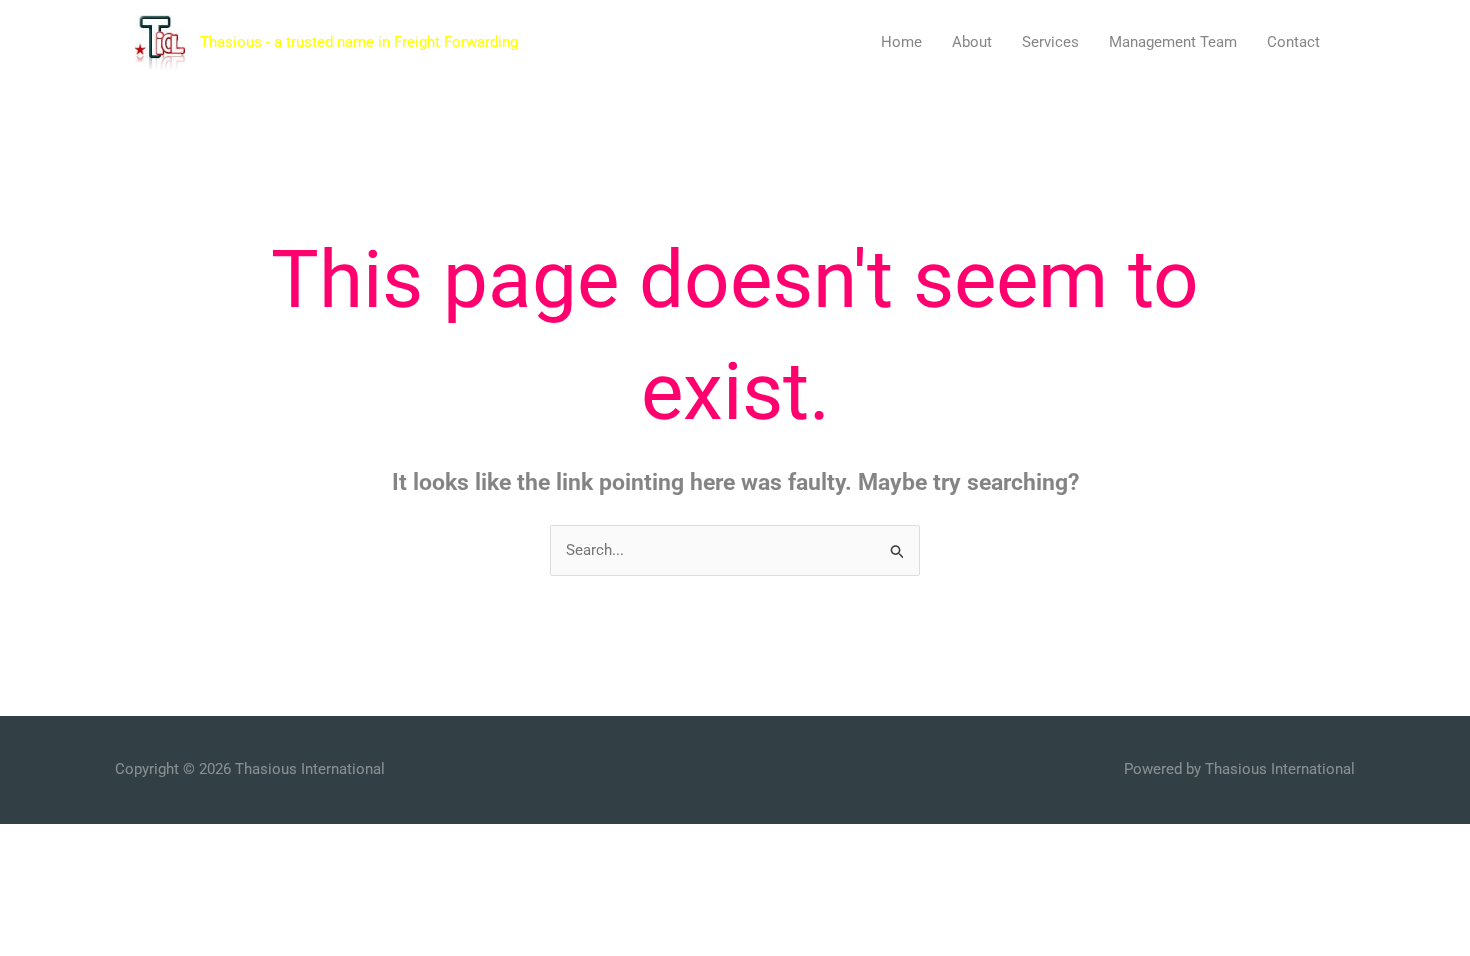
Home (901, 42)
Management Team (1173, 42)
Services (1050, 42)
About (972, 42)
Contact (1293, 42)
